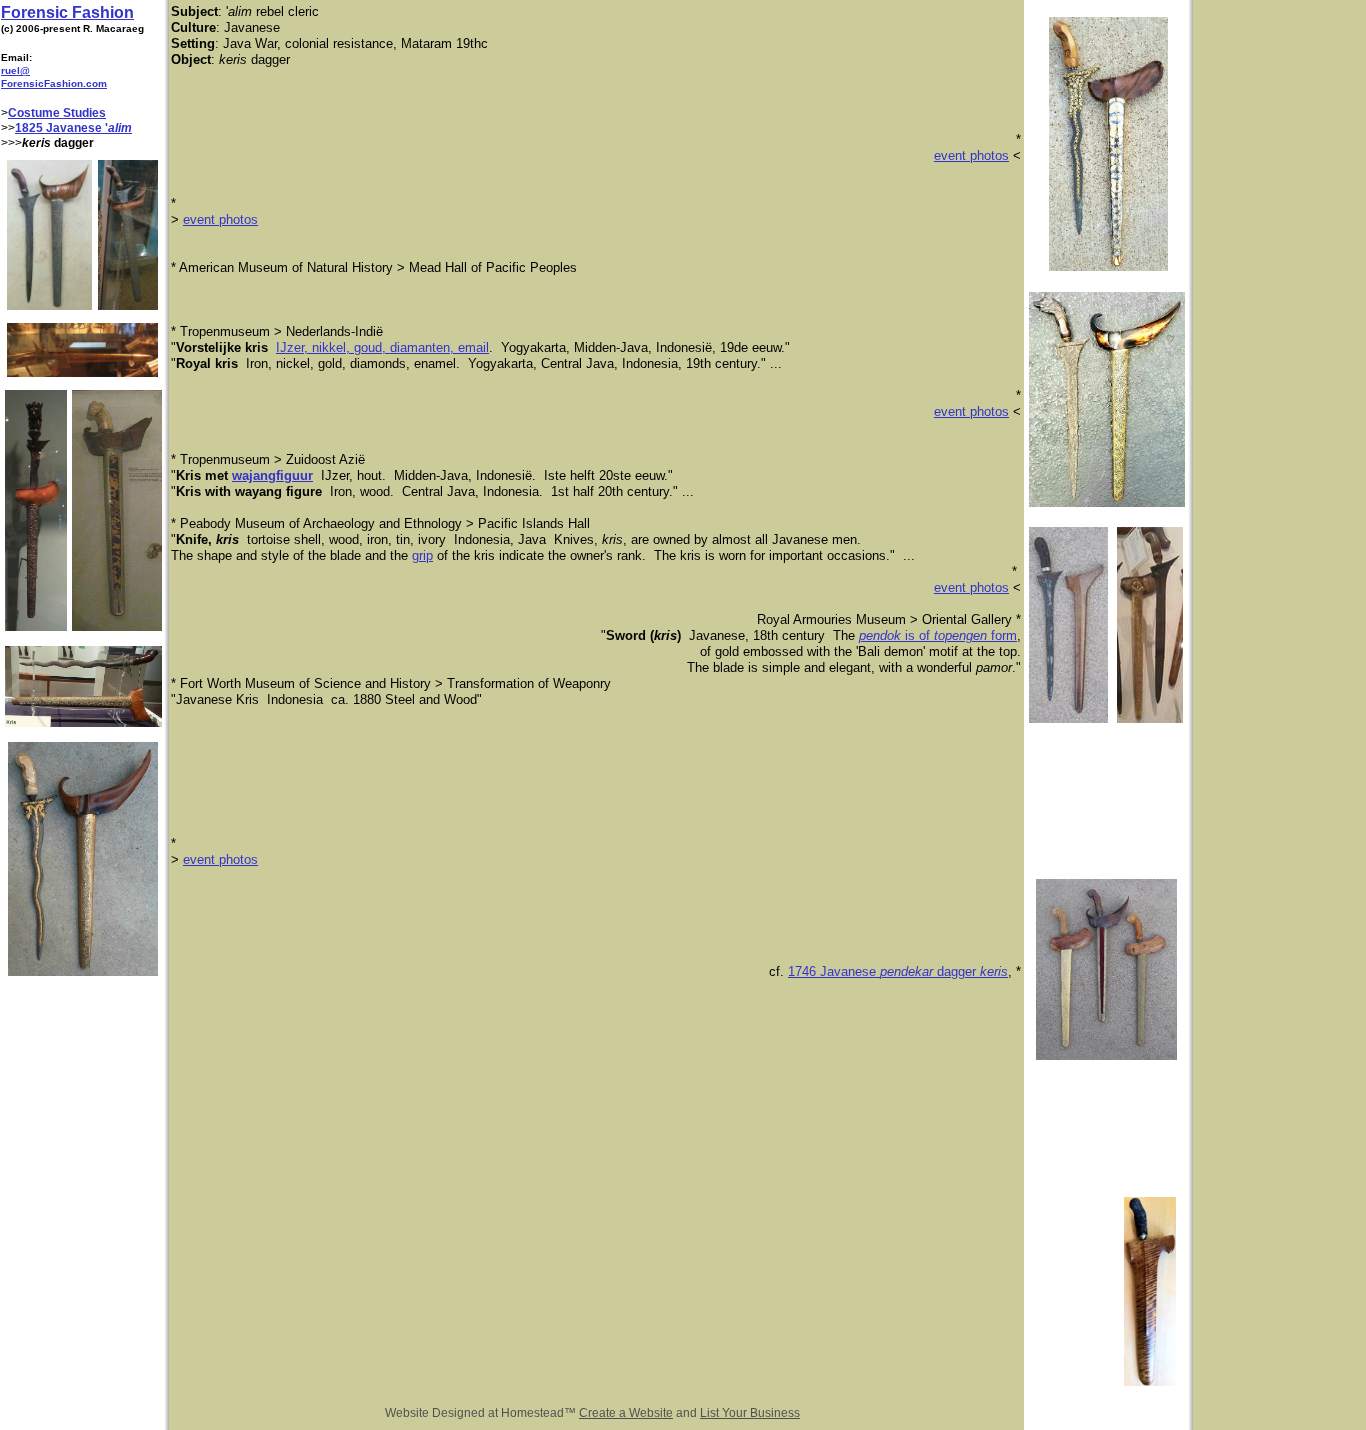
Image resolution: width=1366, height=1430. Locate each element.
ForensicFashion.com (54, 83)
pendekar (906, 971)
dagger (956, 971)
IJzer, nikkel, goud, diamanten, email (382, 347)
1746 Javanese (834, 971)
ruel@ (15, 70)
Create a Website (626, 1413)
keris (994, 971)
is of (919, 635)
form (1004, 635)
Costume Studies (57, 113)
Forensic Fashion (67, 12)
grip (422, 555)
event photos (971, 155)
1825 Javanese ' (61, 128)
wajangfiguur (272, 475)
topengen (962, 635)
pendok (882, 635)
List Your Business (750, 1413)
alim (120, 128)
